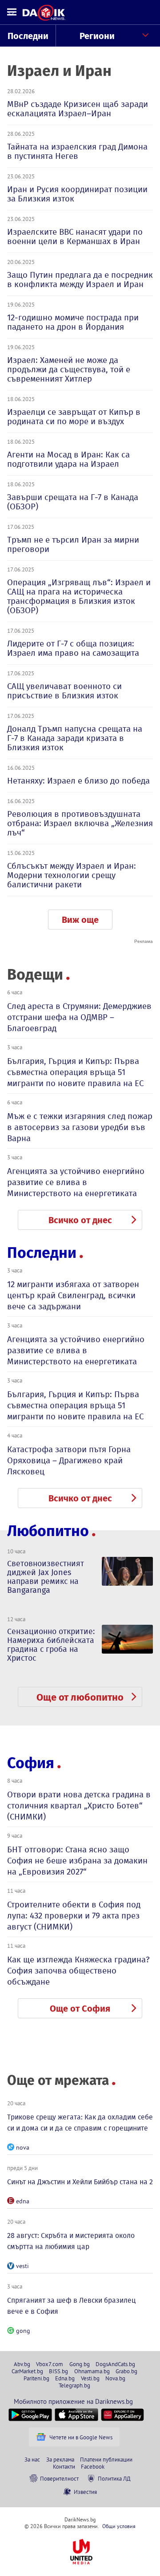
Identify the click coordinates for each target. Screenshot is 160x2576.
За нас (32, 2459)
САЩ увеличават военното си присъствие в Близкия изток (64, 691)
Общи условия (119, 2526)
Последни (28, 36)
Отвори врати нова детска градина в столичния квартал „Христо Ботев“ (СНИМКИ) (79, 1806)
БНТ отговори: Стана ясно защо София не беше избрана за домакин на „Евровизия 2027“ (77, 1861)
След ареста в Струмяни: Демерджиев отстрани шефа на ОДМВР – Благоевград (79, 1017)
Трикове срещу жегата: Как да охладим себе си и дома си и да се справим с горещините (80, 2123)
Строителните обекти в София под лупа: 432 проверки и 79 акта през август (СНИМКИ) (74, 1916)
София (31, 1763)
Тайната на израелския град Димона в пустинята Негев (77, 151)
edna (23, 2201)
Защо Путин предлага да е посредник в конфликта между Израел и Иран (80, 280)
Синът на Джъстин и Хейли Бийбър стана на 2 (80, 2182)
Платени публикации (106, 2459)
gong (23, 2331)
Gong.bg (80, 2364)
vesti (22, 2266)
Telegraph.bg (74, 2385)
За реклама (60, 2459)
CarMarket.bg (27, 2371)
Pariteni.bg (36, 2378)
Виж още (80, 920)
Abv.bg (22, 2364)
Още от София (80, 2009)
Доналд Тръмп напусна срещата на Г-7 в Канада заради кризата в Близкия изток (75, 738)
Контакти (64, 2466)
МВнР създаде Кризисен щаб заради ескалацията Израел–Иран (78, 109)
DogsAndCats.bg (115, 2364)
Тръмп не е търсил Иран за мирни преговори (73, 544)
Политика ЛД (114, 2478)
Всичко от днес (80, 1220)
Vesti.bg (90, 2378)
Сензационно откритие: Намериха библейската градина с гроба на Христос (51, 1645)
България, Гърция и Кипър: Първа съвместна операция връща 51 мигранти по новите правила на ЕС (75, 1072)
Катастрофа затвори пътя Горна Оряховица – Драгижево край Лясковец (69, 1460)
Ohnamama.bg (92, 2371)
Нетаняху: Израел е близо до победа (78, 781)
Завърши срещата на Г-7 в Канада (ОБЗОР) (73, 502)
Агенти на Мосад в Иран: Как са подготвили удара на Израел (68, 459)
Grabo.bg (126, 2371)
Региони (97, 36)
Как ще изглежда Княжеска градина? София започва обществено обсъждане (78, 1971)
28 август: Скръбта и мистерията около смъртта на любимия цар (71, 2241)
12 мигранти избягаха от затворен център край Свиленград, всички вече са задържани (73, 1295)
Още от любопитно (80, 1697)
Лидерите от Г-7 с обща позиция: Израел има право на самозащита (73, 648)
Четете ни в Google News (81, 2437)
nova (23, 2147)
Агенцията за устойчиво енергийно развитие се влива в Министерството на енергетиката (76, 1182)
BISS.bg (58, 2371)
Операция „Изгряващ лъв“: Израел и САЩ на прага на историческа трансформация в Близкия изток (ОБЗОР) (79, 596)
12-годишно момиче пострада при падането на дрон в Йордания (73, 322)
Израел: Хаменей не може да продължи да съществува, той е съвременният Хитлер (69, 369)
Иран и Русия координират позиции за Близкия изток (77, 194)
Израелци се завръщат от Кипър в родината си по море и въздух (74, 417)
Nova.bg (115, 2378)
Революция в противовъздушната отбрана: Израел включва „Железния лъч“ (80, 823)
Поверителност (59, 2478)
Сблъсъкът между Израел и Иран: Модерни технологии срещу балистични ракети (72, 875)
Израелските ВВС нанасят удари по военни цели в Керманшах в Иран (75, 236)
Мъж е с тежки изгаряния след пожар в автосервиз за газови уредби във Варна (80, 1127)
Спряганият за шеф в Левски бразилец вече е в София (72, 2306)
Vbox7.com (50, 2364)
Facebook (93, 2466)
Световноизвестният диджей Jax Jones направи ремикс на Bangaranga (46, 1577)
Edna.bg (65, 2378)
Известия (85, 2492)
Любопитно (48, 1531)
